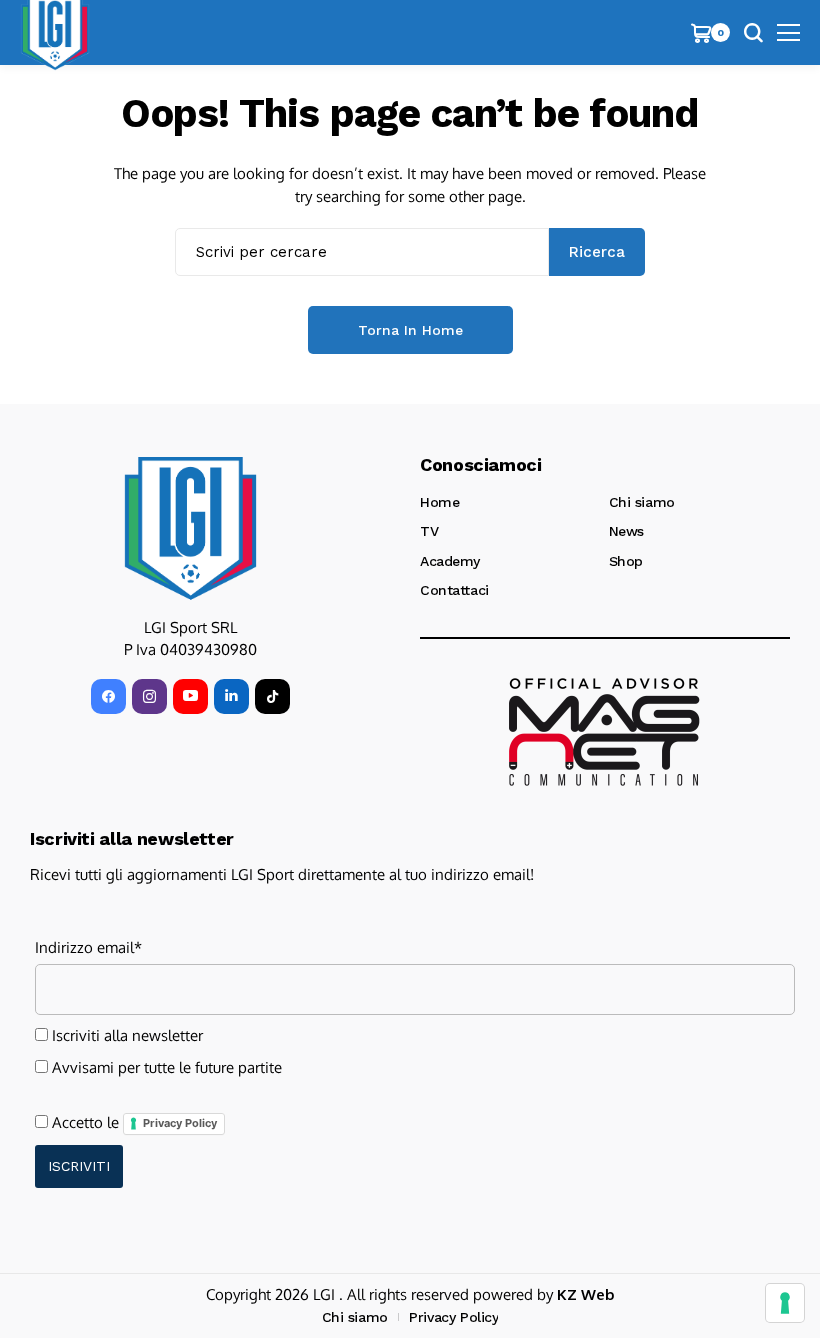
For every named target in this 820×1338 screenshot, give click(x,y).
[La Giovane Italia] (190, 528)
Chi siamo (642, 502)
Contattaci (454, 590)
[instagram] (149, 696)
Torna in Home (410, 330)
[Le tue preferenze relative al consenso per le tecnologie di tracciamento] (785, 1303)
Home (439, 502)
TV (429, 531)
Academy (450, 561)
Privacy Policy (180, 1123)
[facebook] (108, 696)
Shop (626, 561)
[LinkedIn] (231, 696)
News (626, 531)
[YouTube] (190, 696)
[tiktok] (272, 696)
